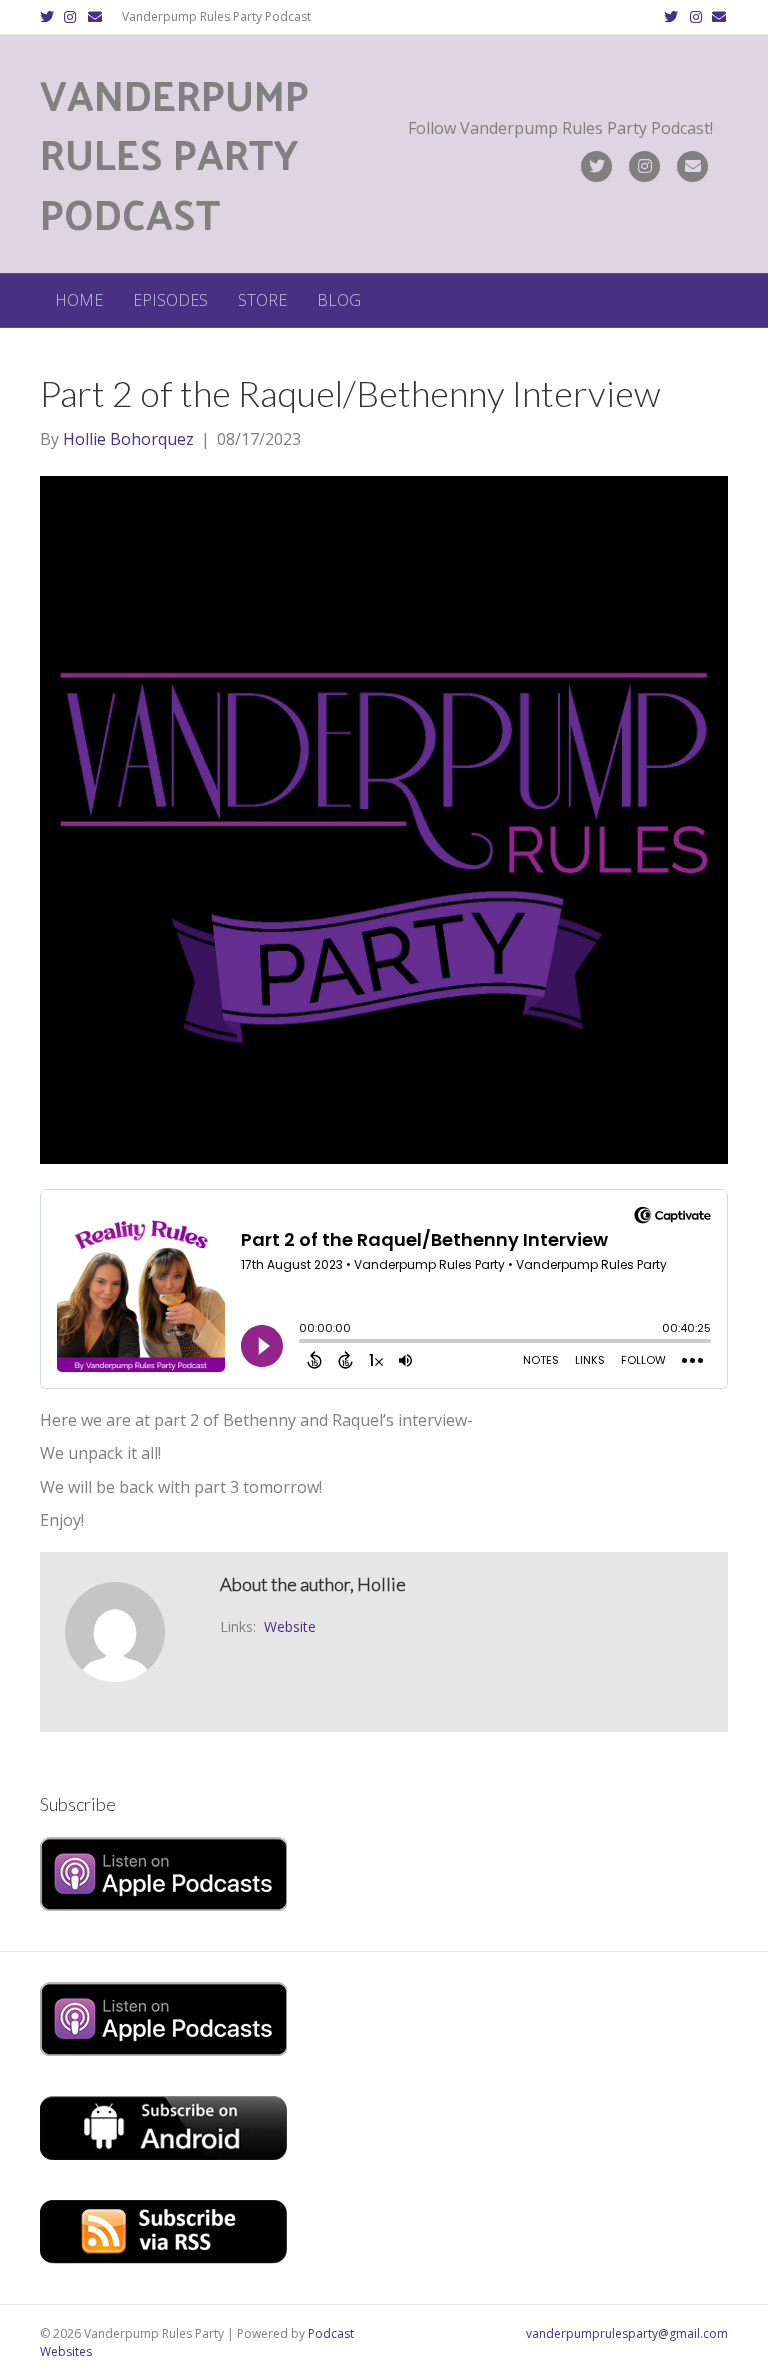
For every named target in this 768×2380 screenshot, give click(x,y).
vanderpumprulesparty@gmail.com (627, 2333)
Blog (339, 300)
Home (79, 300)
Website (290, 1626)
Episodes (170, 300)
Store (262, 300)
